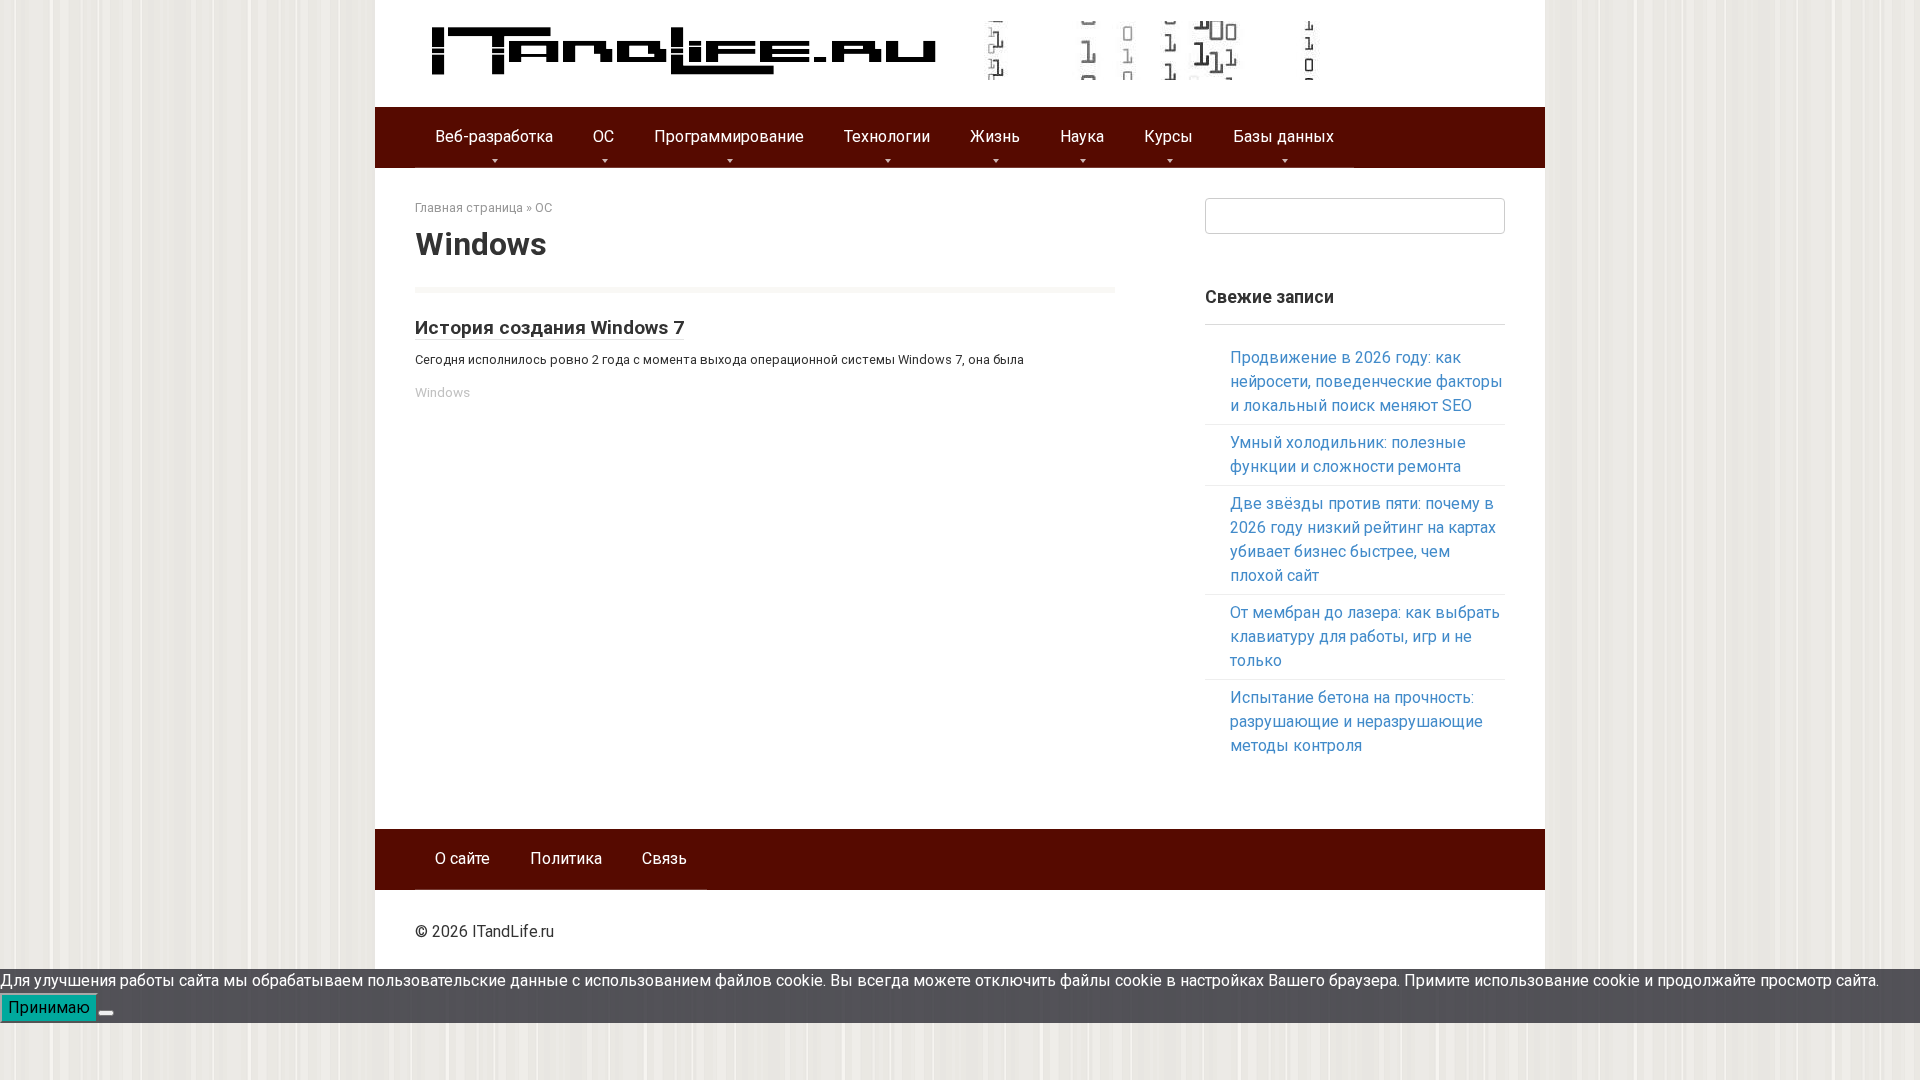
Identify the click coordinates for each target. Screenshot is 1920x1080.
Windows (442, 392)
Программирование (729, 136)
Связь (664, 858)
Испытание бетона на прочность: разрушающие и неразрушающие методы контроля (1356, 721)
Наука (1082, 136)
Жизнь (995, 136)
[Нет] (106, 1013)
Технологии (887, 136)
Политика (566, 858)
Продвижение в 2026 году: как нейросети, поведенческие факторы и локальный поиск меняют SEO (1366, 381)
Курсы (1168, 136)
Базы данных (1283, 136)
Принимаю (49, 1007)
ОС (603, 136)
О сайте (462, 858)
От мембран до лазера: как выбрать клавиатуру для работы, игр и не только (1365, 636)
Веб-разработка (494, 136)
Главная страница (469, 207)
